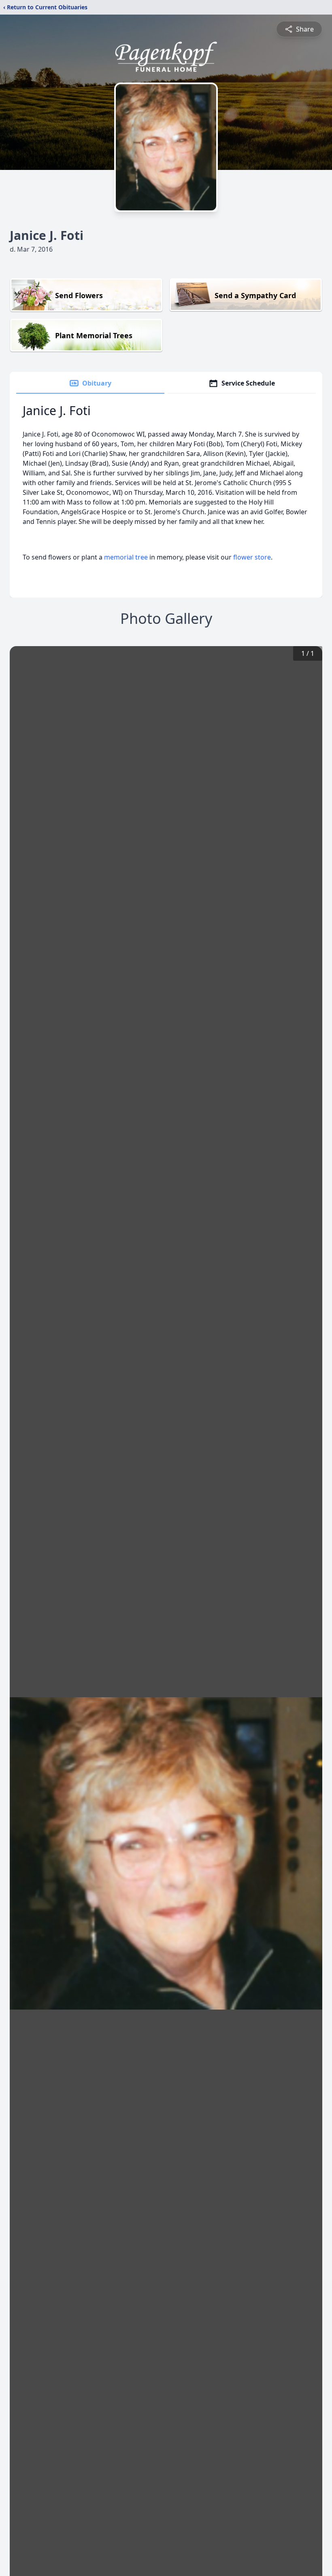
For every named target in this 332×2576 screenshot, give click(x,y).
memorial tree (126, 557)
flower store (252, 557)
